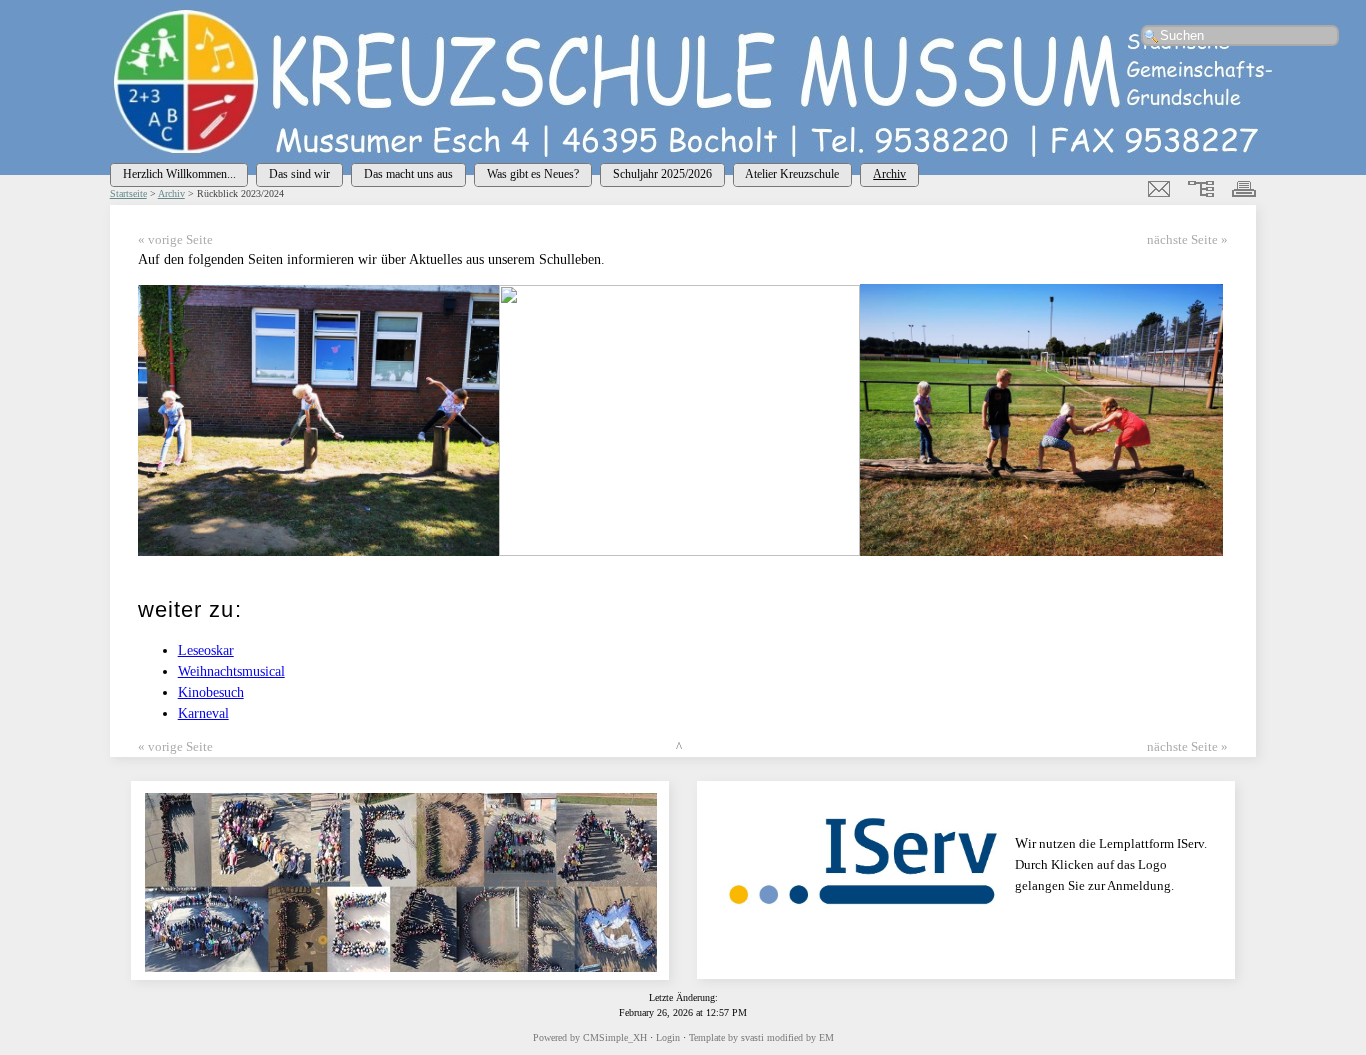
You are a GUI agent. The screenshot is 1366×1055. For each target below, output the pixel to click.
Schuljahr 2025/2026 (662, 174)
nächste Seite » (1187, 240)
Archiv (889, 174)
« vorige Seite (175, 240)
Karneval (203, 713)
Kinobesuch (211, 692)
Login (668, 1037)
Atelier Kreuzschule (792, 174)
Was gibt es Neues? (533, 174)
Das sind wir (299, 174)
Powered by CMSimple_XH (590, 1037)
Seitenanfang (717, 747)
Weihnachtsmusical (231, 671)
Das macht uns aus (408, 174)
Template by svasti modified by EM (761, 1037)
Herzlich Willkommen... (179, 174)
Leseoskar (206, 650)
